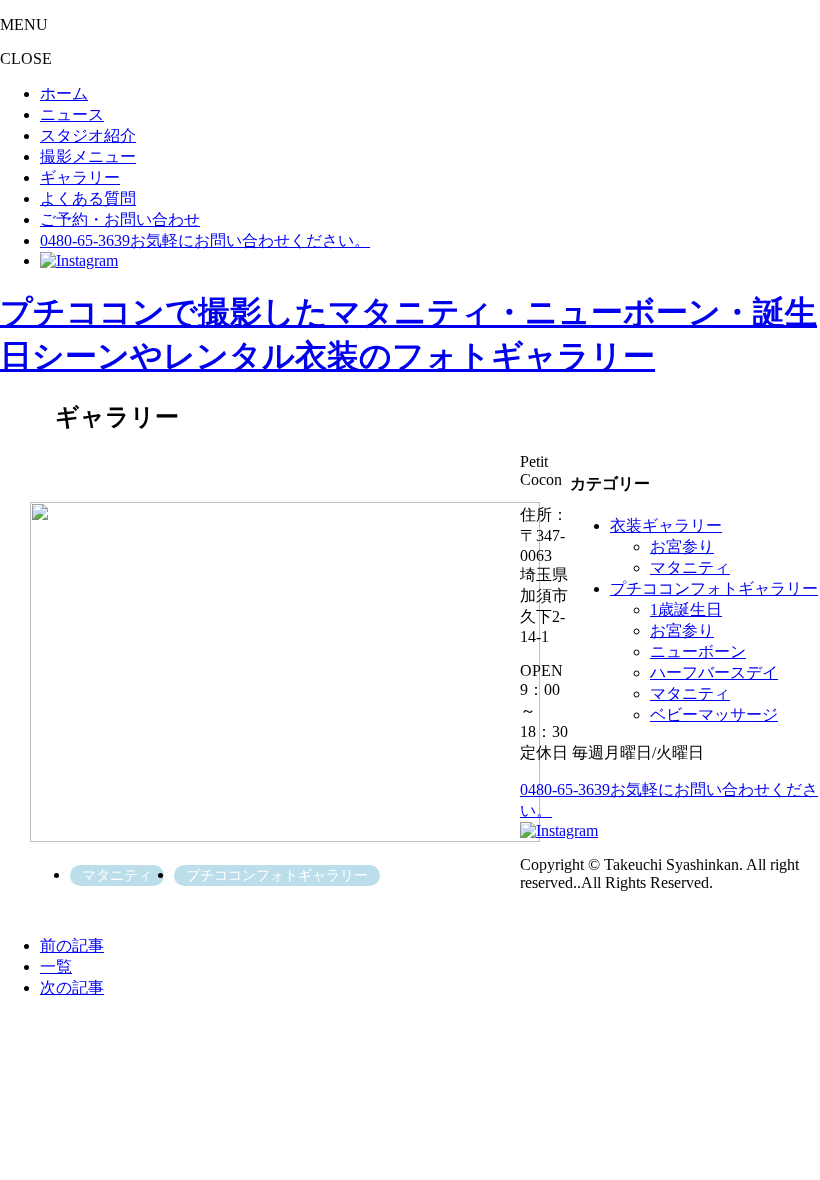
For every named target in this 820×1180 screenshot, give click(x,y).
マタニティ (690, 567)
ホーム (64, 93)
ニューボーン (698, 651)
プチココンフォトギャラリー (714, 588)
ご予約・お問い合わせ (120, 219)
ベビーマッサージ (714, 714)
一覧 (56, 966)
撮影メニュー (88, 156)
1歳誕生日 (686, 609)
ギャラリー (80, 177)
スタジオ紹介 (88, 135)
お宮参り (682, 546)
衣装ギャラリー (666, 525)
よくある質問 (88, 198)
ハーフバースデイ (714, 672)
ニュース (72, 114)
